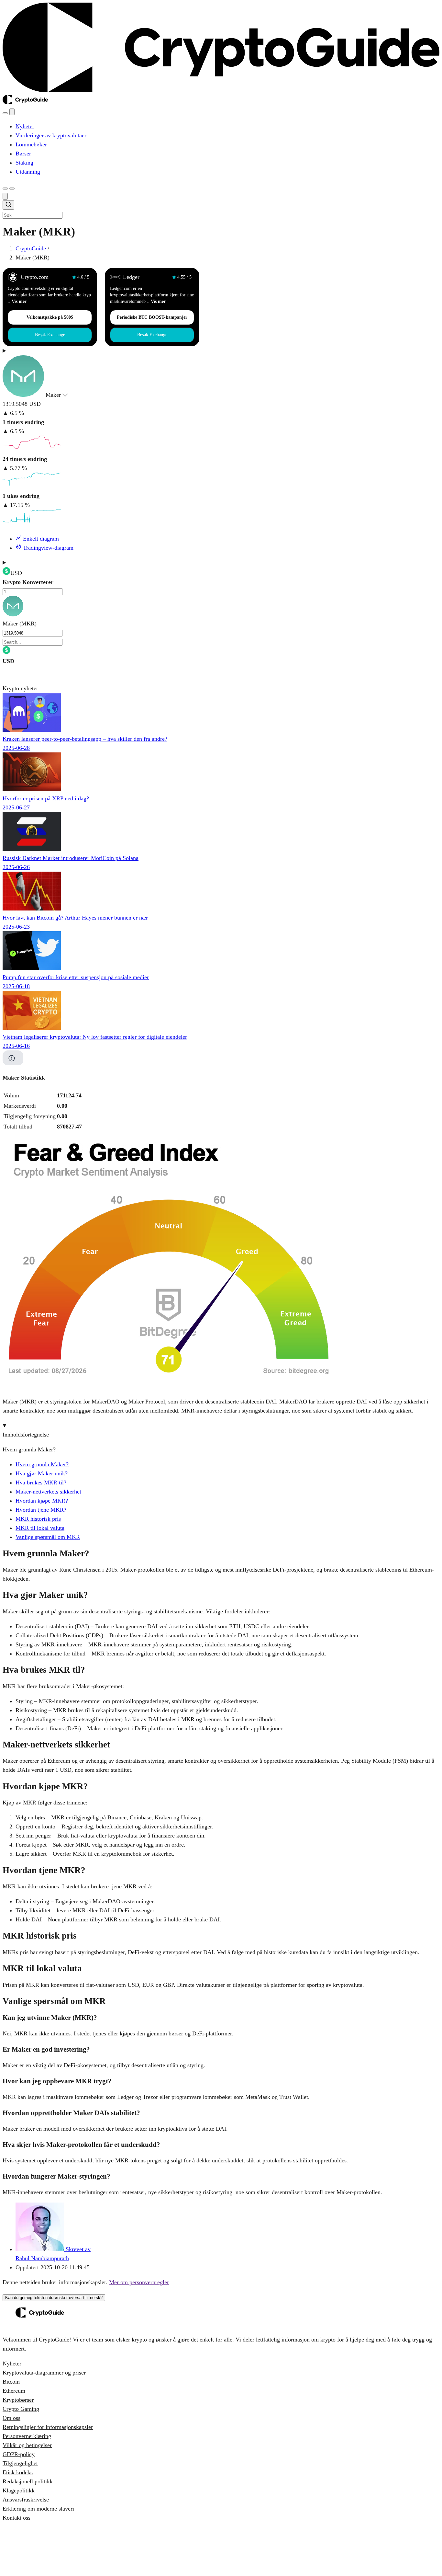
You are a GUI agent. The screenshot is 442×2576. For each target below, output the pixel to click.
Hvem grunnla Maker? (42, 1464)
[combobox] (221, 210)
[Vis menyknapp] (12, 189)
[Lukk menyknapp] (12, 112)
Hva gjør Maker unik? (42, 1473)
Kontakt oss (17, 2518)
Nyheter (12, 2364)
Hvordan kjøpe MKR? (42, 1501)
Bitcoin (11, 2382)
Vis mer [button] (19, 301)
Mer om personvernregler (139, 2282)
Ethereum (14, 2391)
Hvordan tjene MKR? (41, 1510)
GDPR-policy (19, 2454)
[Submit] (8, 206)
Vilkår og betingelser (27, 2445)
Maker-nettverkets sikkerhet (48, 1492)
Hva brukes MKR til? (41, 1483)
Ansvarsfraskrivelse (26, 2500)
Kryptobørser (18, 2400)
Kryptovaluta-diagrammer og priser (44, 2373)
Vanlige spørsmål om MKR (48, 1537)
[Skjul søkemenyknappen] (5, 196)
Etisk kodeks (18, 2472)
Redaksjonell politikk (28, 2481)
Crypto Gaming (21, 2409)
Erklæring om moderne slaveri (38, 2509)
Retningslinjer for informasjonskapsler (48, 2427)
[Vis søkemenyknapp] (5, 113)
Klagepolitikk (19, 2490)
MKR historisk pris (38, 1519)
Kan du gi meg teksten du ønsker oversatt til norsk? (54, 2298)
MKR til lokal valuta (40, 1528)
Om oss (11, 2418)
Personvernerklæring (27, 2436)
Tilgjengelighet (20, 2463)
